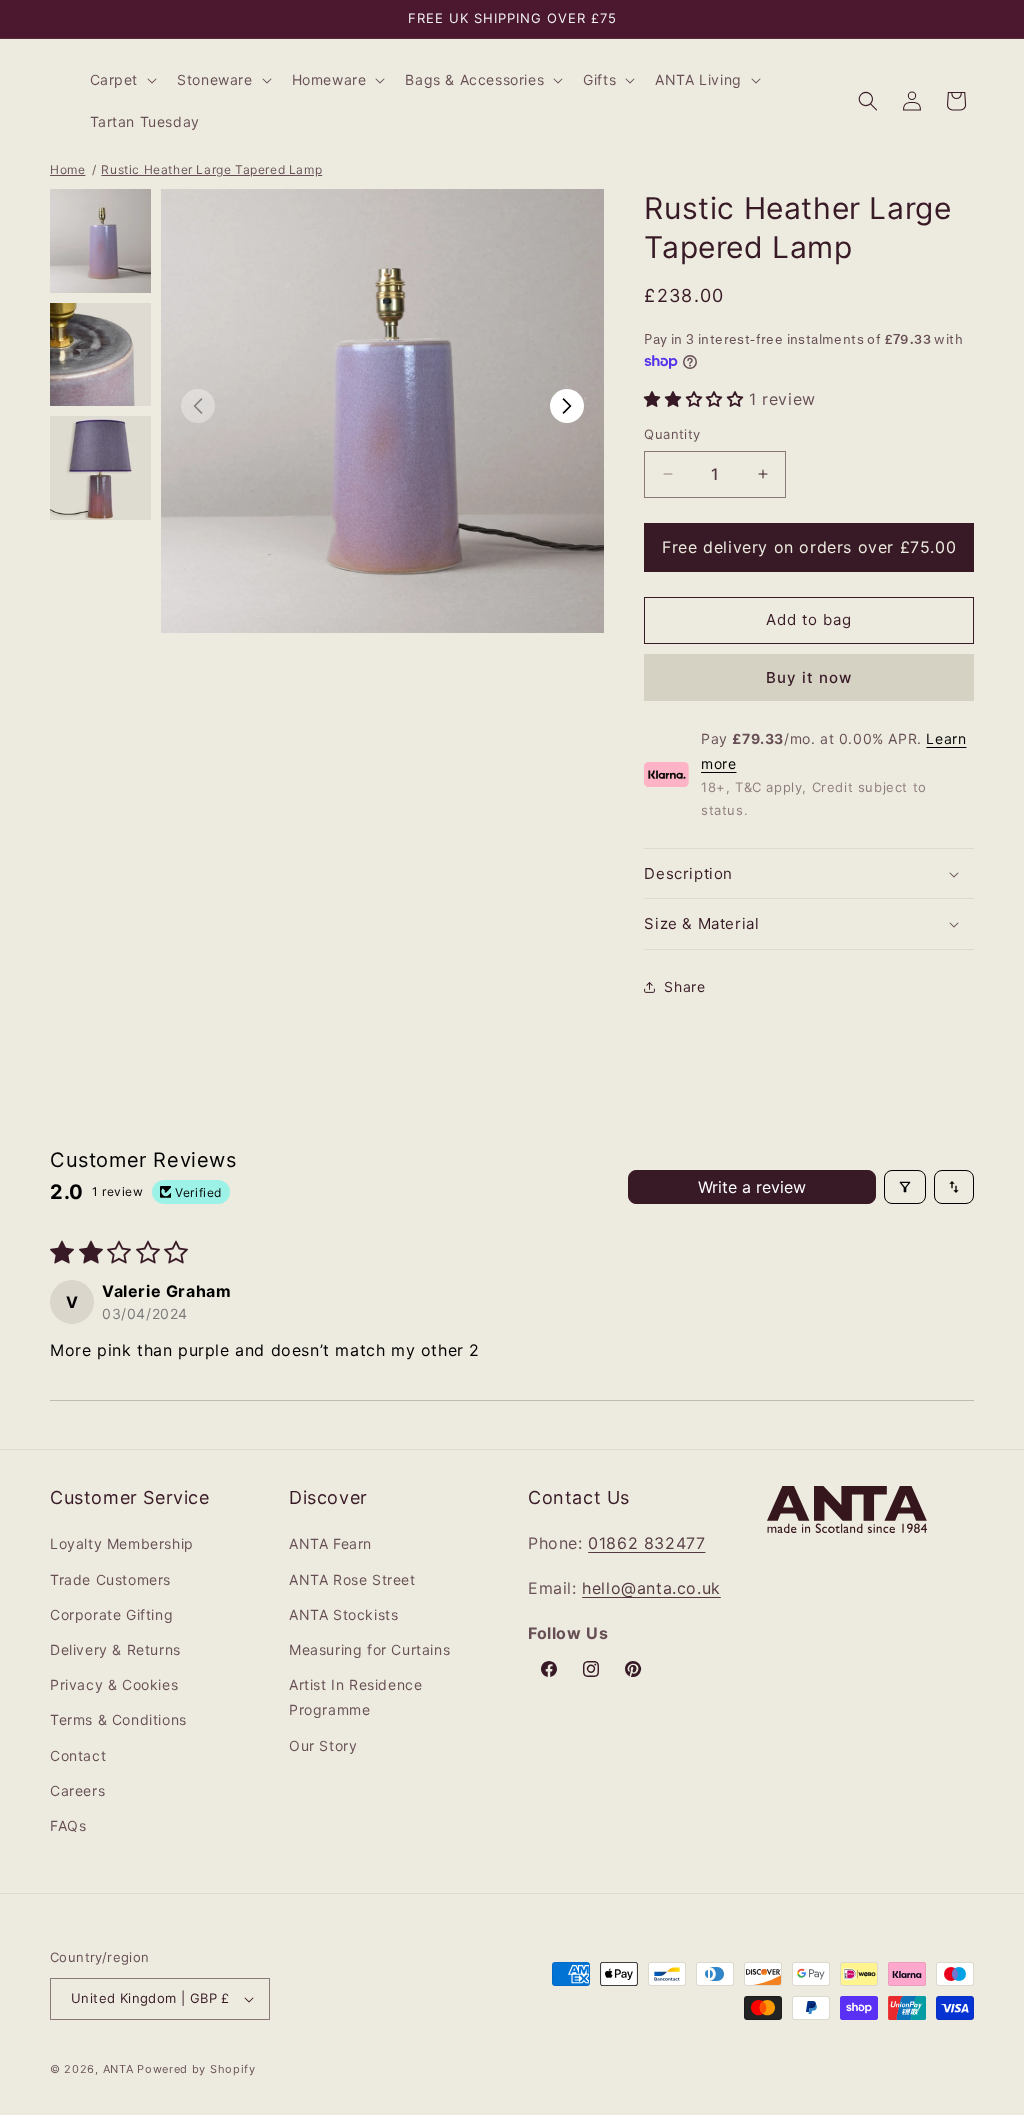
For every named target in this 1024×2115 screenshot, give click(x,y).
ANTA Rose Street (352, 1579)
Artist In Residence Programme (355, 1697)
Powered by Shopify (196, 2069)
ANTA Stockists (343, 1614)
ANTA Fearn (330, 1543)
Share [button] (684, 986)
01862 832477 (646, 1543)
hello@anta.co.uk (651, 1588)
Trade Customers (110, 1579)
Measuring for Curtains (369, 1649)
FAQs (68, 1825)
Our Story (323, 1745)
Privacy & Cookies (114, 1684)
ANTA (118, 2069)
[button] (122, 80)
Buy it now (809, 677)
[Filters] (905, 1187)
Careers (77, 1790)
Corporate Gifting (111, 1614)
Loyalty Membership (122, 1543)
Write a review (752, 1187)
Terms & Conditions (118, 1719)
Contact (78, 1755)
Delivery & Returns (115, 1649)
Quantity (672, 434)
